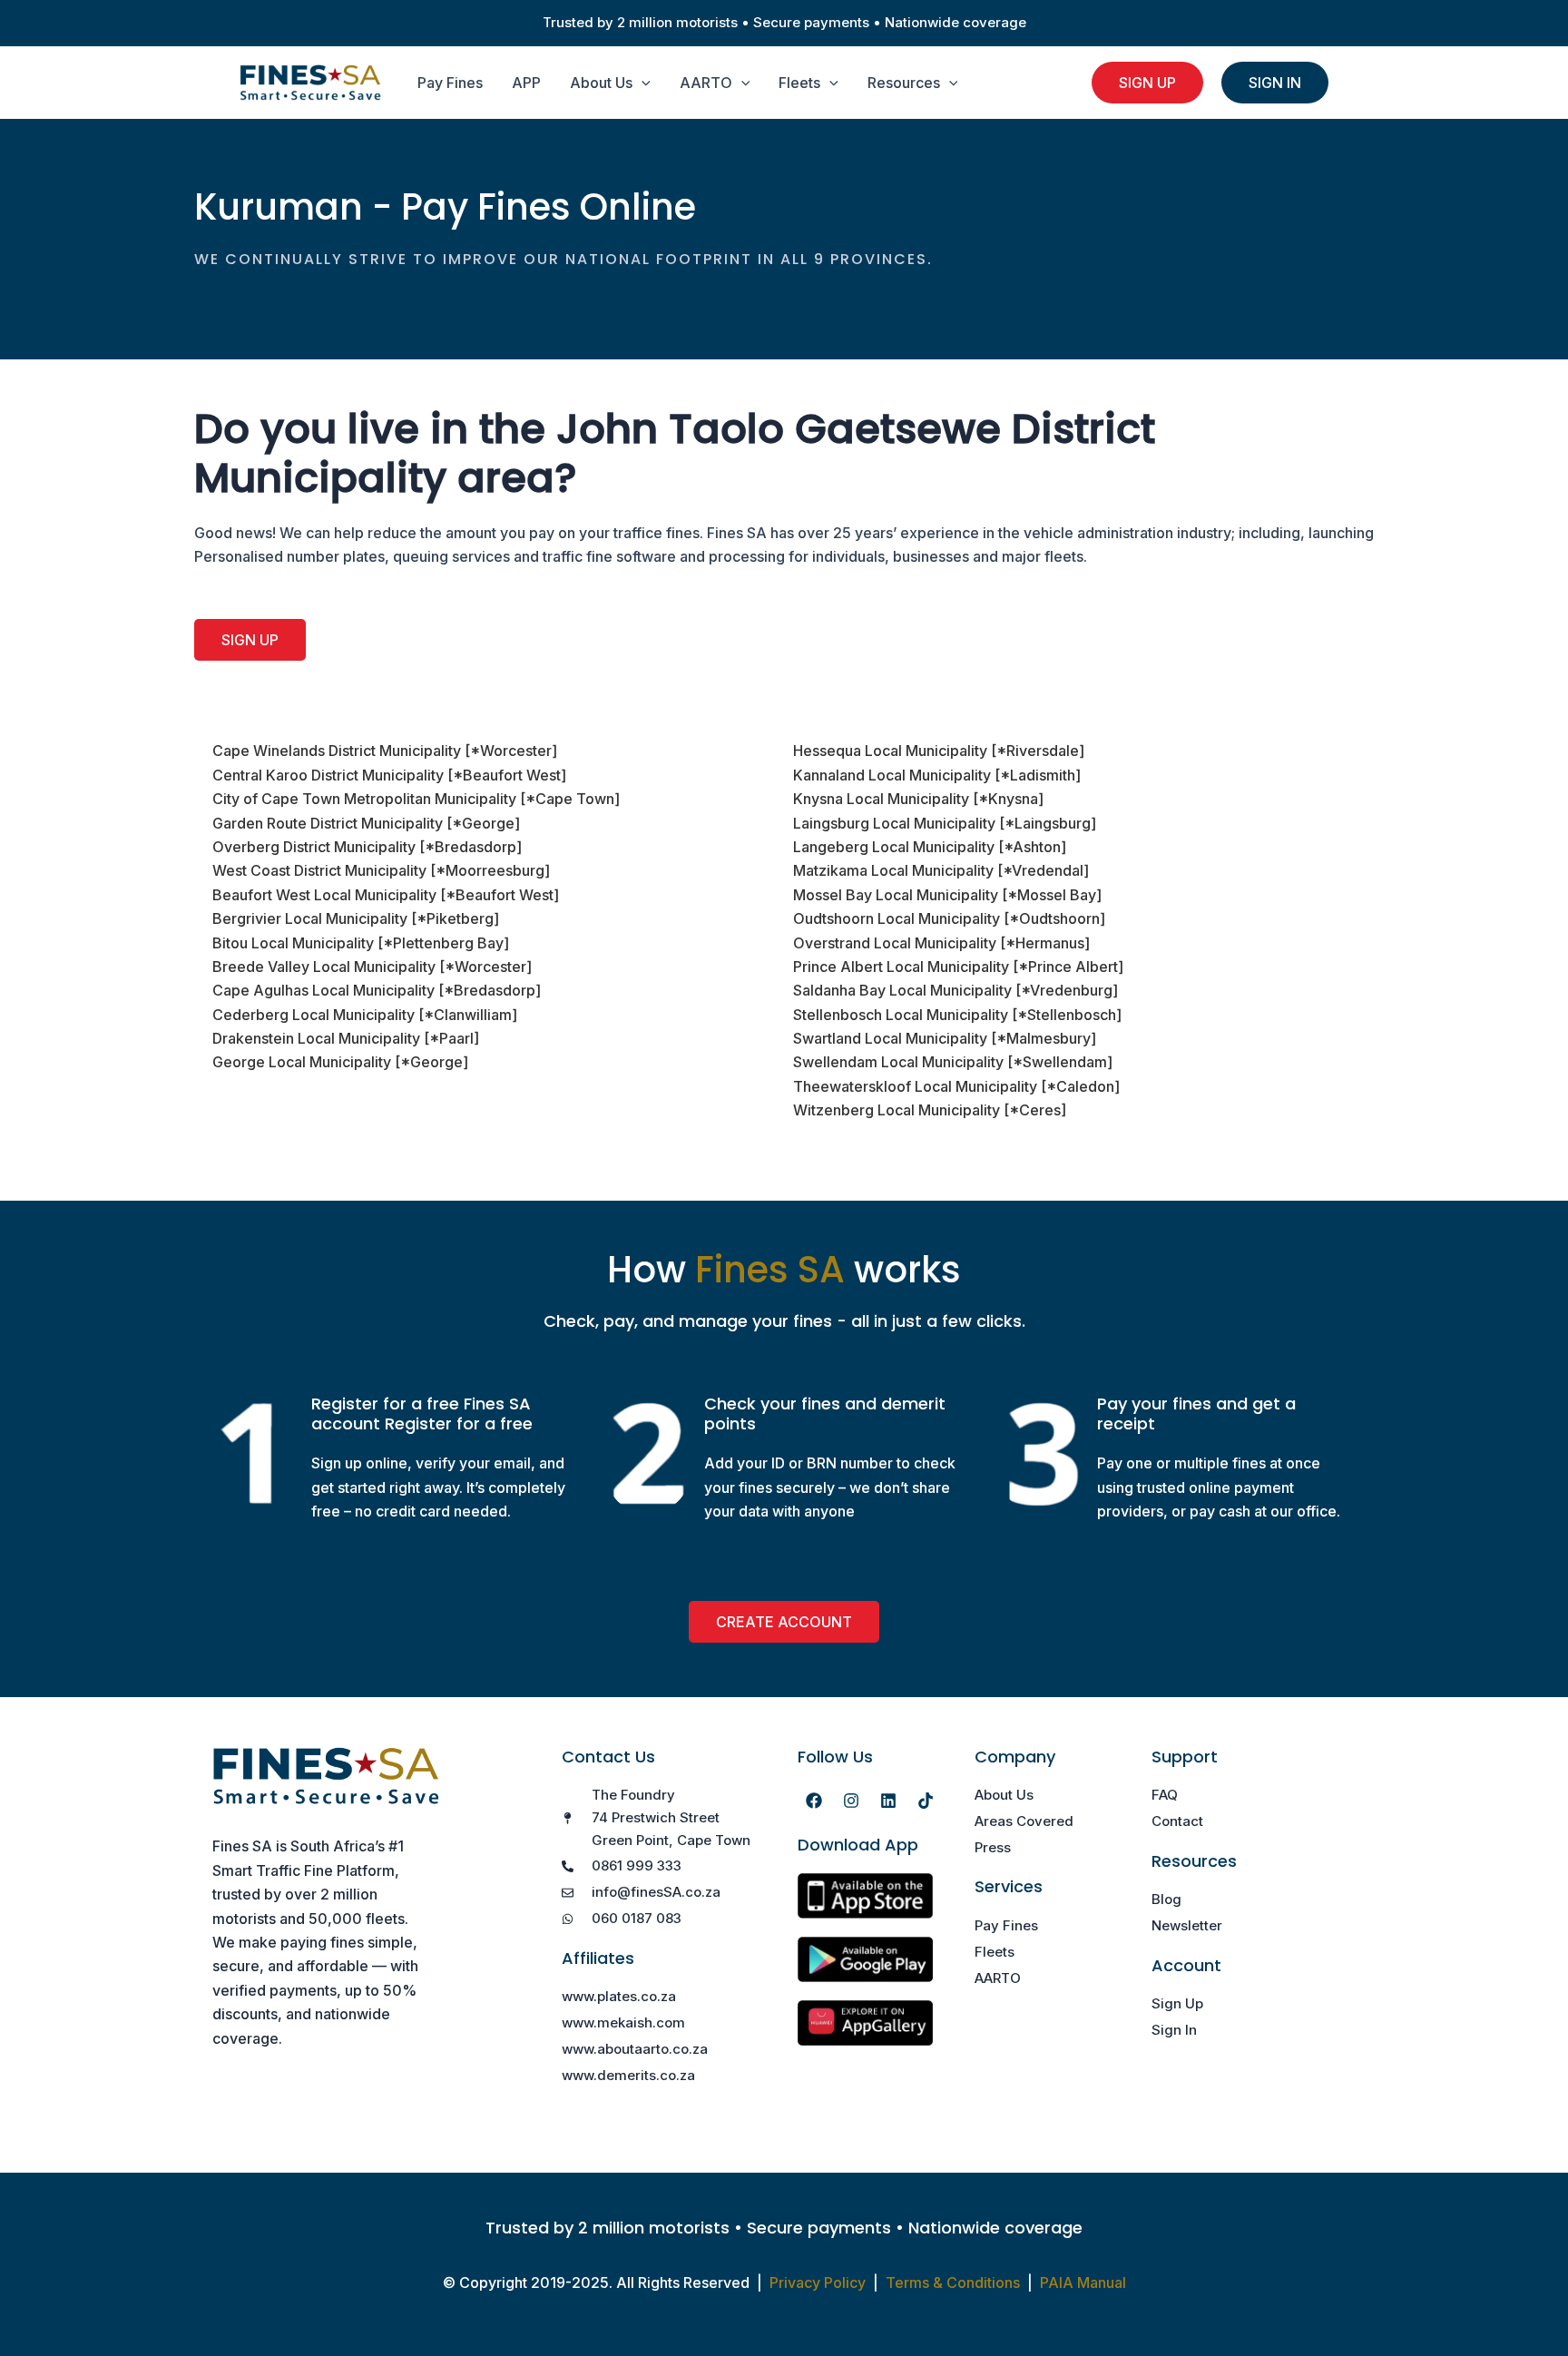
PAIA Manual (1083, 2282)
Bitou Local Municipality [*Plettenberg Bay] (361, 943)
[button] (642, 83)
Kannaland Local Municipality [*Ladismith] (937, 775)
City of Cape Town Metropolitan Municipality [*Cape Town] (416, 799)
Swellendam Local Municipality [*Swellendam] (953, 1062)
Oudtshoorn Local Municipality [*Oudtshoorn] (949, 918)
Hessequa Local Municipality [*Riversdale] (939, 751)
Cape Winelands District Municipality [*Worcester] (385, 751)
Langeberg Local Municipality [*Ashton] (930, 847)
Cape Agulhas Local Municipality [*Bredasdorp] (377, 990)
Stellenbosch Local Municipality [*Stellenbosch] (957, 1015)
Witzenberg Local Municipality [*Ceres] (930, 1110)
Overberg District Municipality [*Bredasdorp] (367, 847)
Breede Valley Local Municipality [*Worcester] (372, 967)
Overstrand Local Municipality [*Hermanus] (941, 943)
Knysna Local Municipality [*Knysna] (918, 799)
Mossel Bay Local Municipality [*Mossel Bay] (947, 895)
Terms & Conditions (953, 2282)
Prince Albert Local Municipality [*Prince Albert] (958, 967)
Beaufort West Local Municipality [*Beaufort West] (386, 895)
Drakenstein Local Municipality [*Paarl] (346, 1038)
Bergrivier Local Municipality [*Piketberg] (356, 918)
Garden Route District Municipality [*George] (366, 823)
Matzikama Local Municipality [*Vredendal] (941, 870)
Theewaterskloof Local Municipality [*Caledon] (956, 1086)
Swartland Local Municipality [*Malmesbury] (945, 1038)
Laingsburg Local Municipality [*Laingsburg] (945, 823)
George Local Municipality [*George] (340, 1062)
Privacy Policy (818, 2282)
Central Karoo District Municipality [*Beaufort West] (389, 775)
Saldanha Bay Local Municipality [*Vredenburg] (955, 990)
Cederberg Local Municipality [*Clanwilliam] (365, 1015)
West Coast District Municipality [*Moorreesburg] (381, 870)
